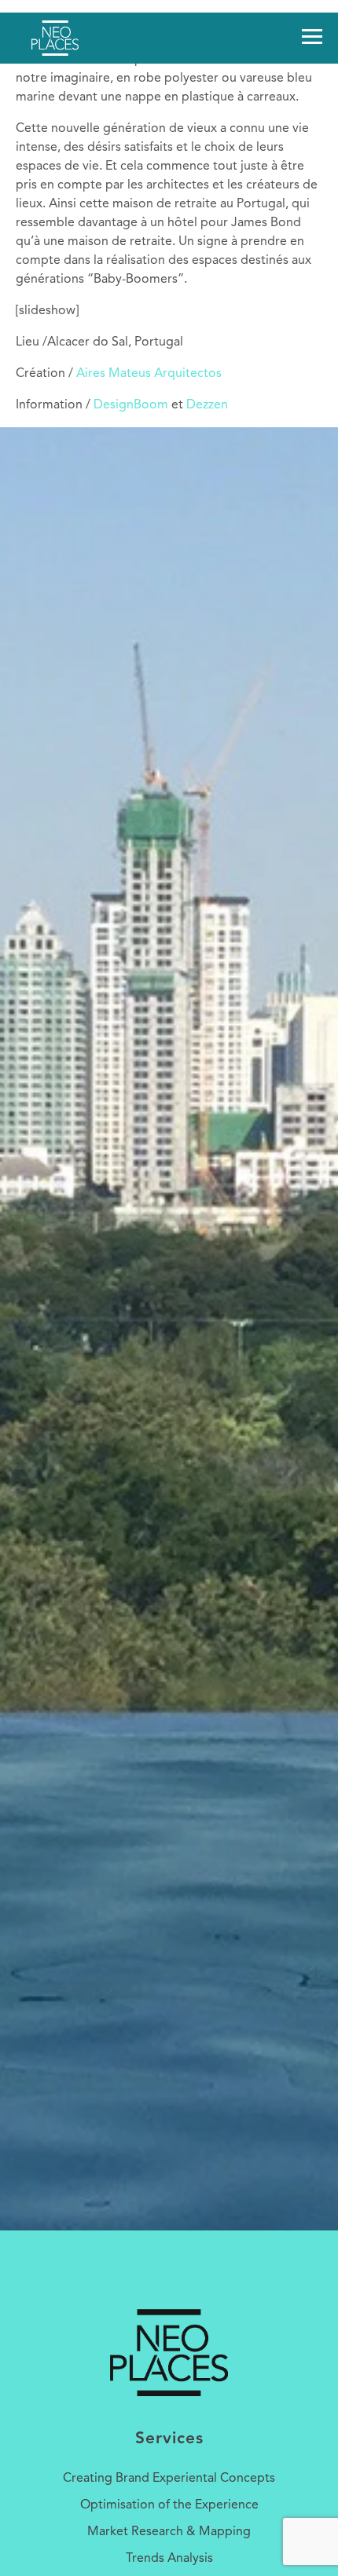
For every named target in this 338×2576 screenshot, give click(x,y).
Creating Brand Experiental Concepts (169, 2479)
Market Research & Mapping (169, 2532)
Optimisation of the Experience (169, 2505)
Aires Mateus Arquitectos (149, 374)
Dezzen (207, 405)
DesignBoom (131, 405)
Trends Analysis (169, 2559)
